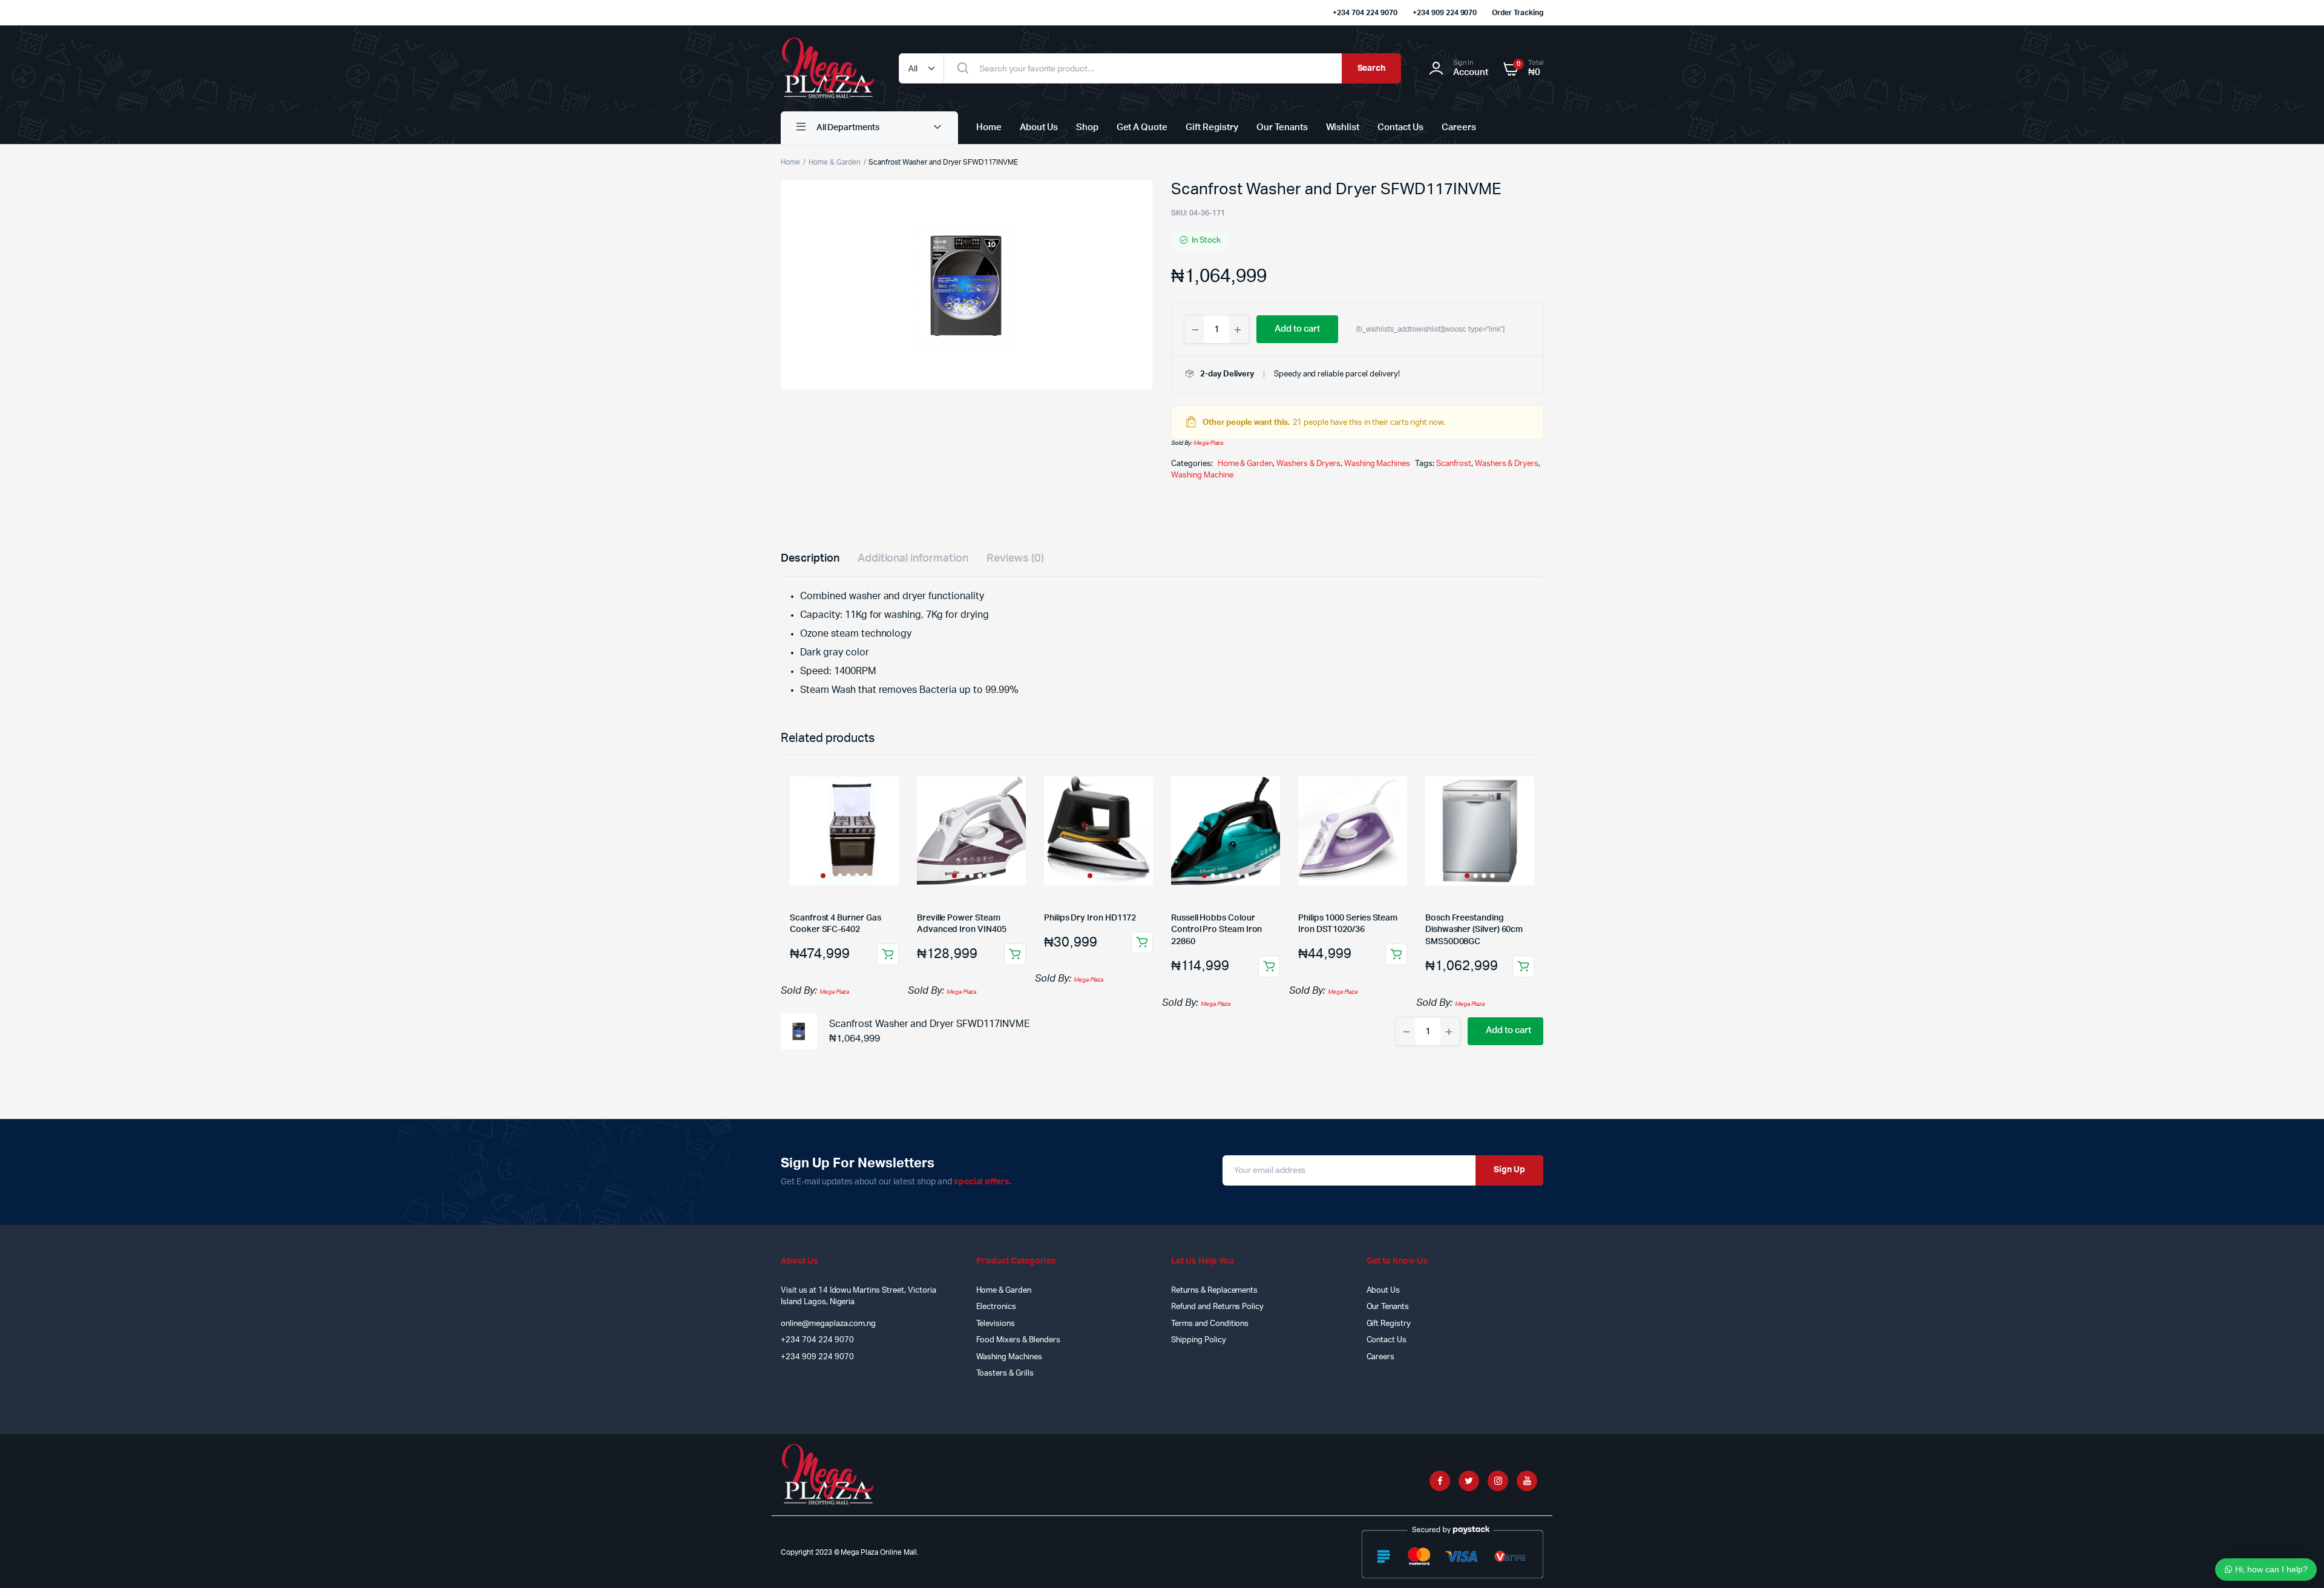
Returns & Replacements (1214, 1291)
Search (1372, 68)
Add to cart (888, 954)
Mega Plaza (1209, 443)
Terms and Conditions (1210, 1324)
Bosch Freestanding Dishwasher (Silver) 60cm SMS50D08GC (1474, 930)
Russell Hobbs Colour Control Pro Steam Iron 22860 (1216, 930)
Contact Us (1400, 127)
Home (989, 127)
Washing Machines (1377, 464)
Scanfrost (1454, 464)
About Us (1039, 127)
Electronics (996, 1307)
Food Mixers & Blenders (1018, 1340)
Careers (1459, 127)
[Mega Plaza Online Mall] (828, 68)
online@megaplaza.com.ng (828, 1324)
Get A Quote (1142, 127)
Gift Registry (1212, 127)
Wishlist (1343, 127)
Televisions (996, 1324)
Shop (1087, 127)
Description (810, 559)
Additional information (913, 559)
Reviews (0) (1015, 559)
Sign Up (1509, 1170)
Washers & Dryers (1308, 464)
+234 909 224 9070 (1445, 13)
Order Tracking (1518, 13)
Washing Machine (1202, 475)
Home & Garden (835, 162)
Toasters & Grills (1005, 1373)
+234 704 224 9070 (1365, 13)
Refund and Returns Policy (1217, 1307)
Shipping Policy (1199, 1340)
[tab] (810, 559)
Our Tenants (1282, 127)
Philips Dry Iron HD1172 (1090, 918)
